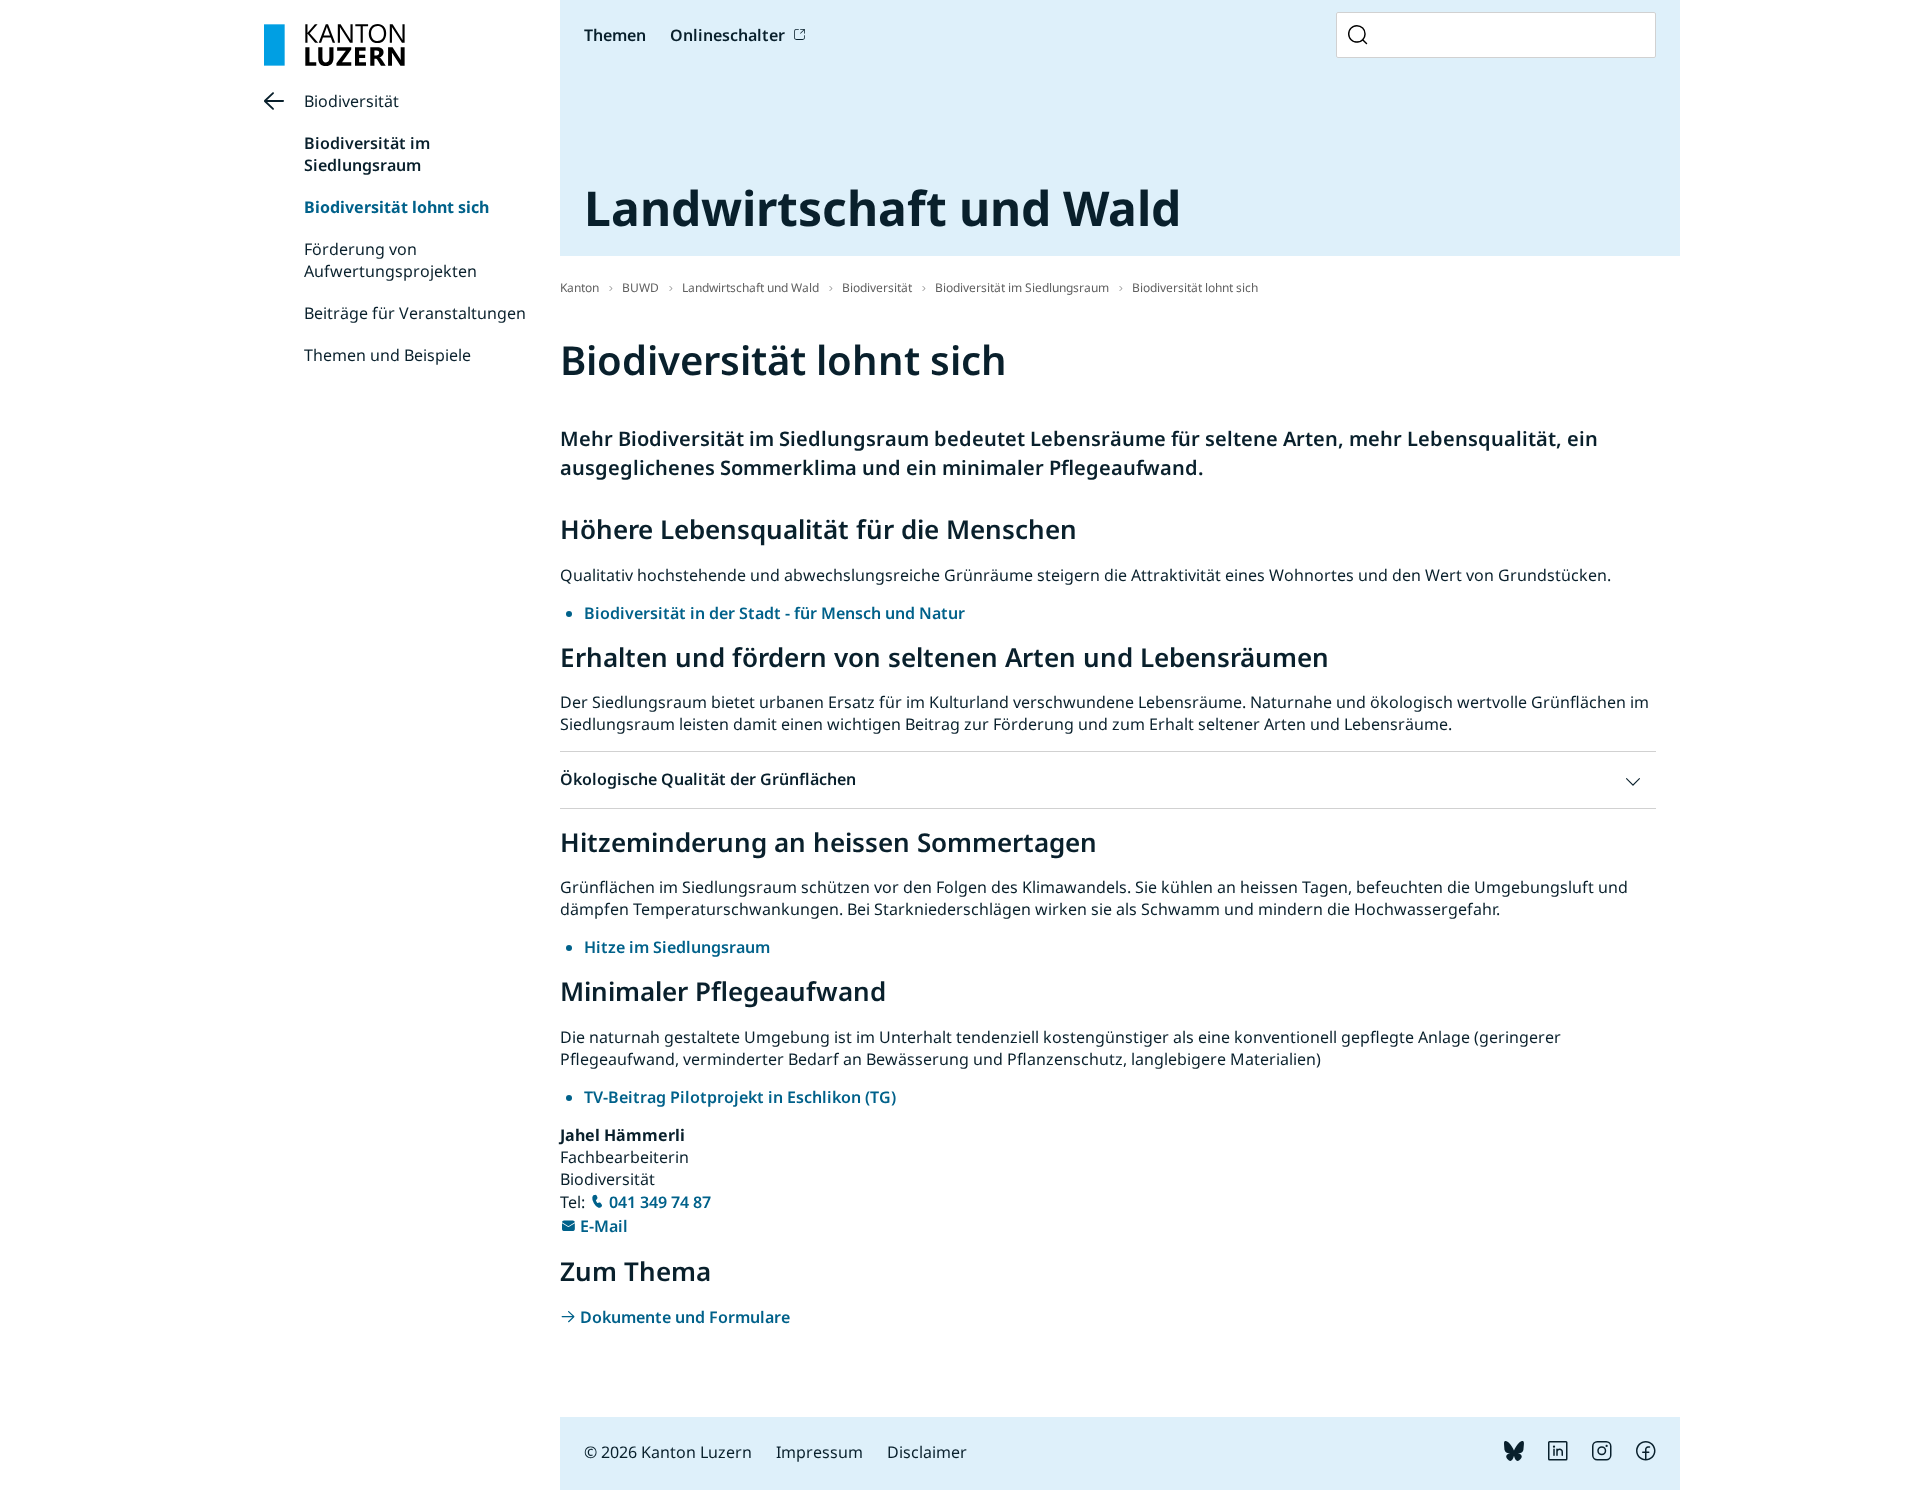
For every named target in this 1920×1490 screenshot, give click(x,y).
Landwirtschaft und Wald (750, 287)
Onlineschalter (727, 35)
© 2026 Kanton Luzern (668, 1452)
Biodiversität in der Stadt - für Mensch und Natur (774, 613)
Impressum (819, 1452)
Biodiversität (351, 101)
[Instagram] (1602, 1455)
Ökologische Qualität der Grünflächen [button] (708, 779)
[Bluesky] (1514, 1455)
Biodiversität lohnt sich (396, 207)
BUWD (640, 287)
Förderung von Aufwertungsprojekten (390, 260)
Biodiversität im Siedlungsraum (367, 154)
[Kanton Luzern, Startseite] (334, 45)
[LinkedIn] (1558, 1455)
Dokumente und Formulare (685, 1317)
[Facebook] (1646, 1455)
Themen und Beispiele (387, 355)
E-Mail (604, 1226)
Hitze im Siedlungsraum (677, 947)
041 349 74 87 (660, 1202)
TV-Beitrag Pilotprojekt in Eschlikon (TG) (740, 1097)
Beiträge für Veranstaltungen (415, 313)
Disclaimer (927, 1452)
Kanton (579, 287)
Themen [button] (615, 35)
